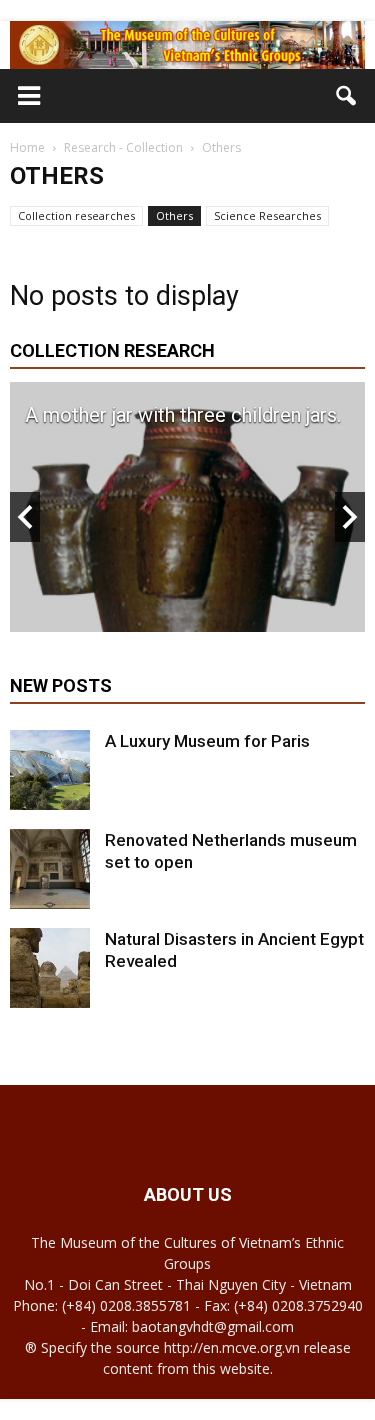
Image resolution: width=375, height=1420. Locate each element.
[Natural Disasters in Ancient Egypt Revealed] (50, 968)
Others (174, 215)
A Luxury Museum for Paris (207, 741)
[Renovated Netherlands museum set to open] (50, 869)
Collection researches (76, 215)
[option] (187, 507)
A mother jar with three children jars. (183, 415)
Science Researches (267, 215)
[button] (347, 96)
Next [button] (350, 517)
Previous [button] (25, 517)
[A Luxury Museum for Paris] (50, 770)
